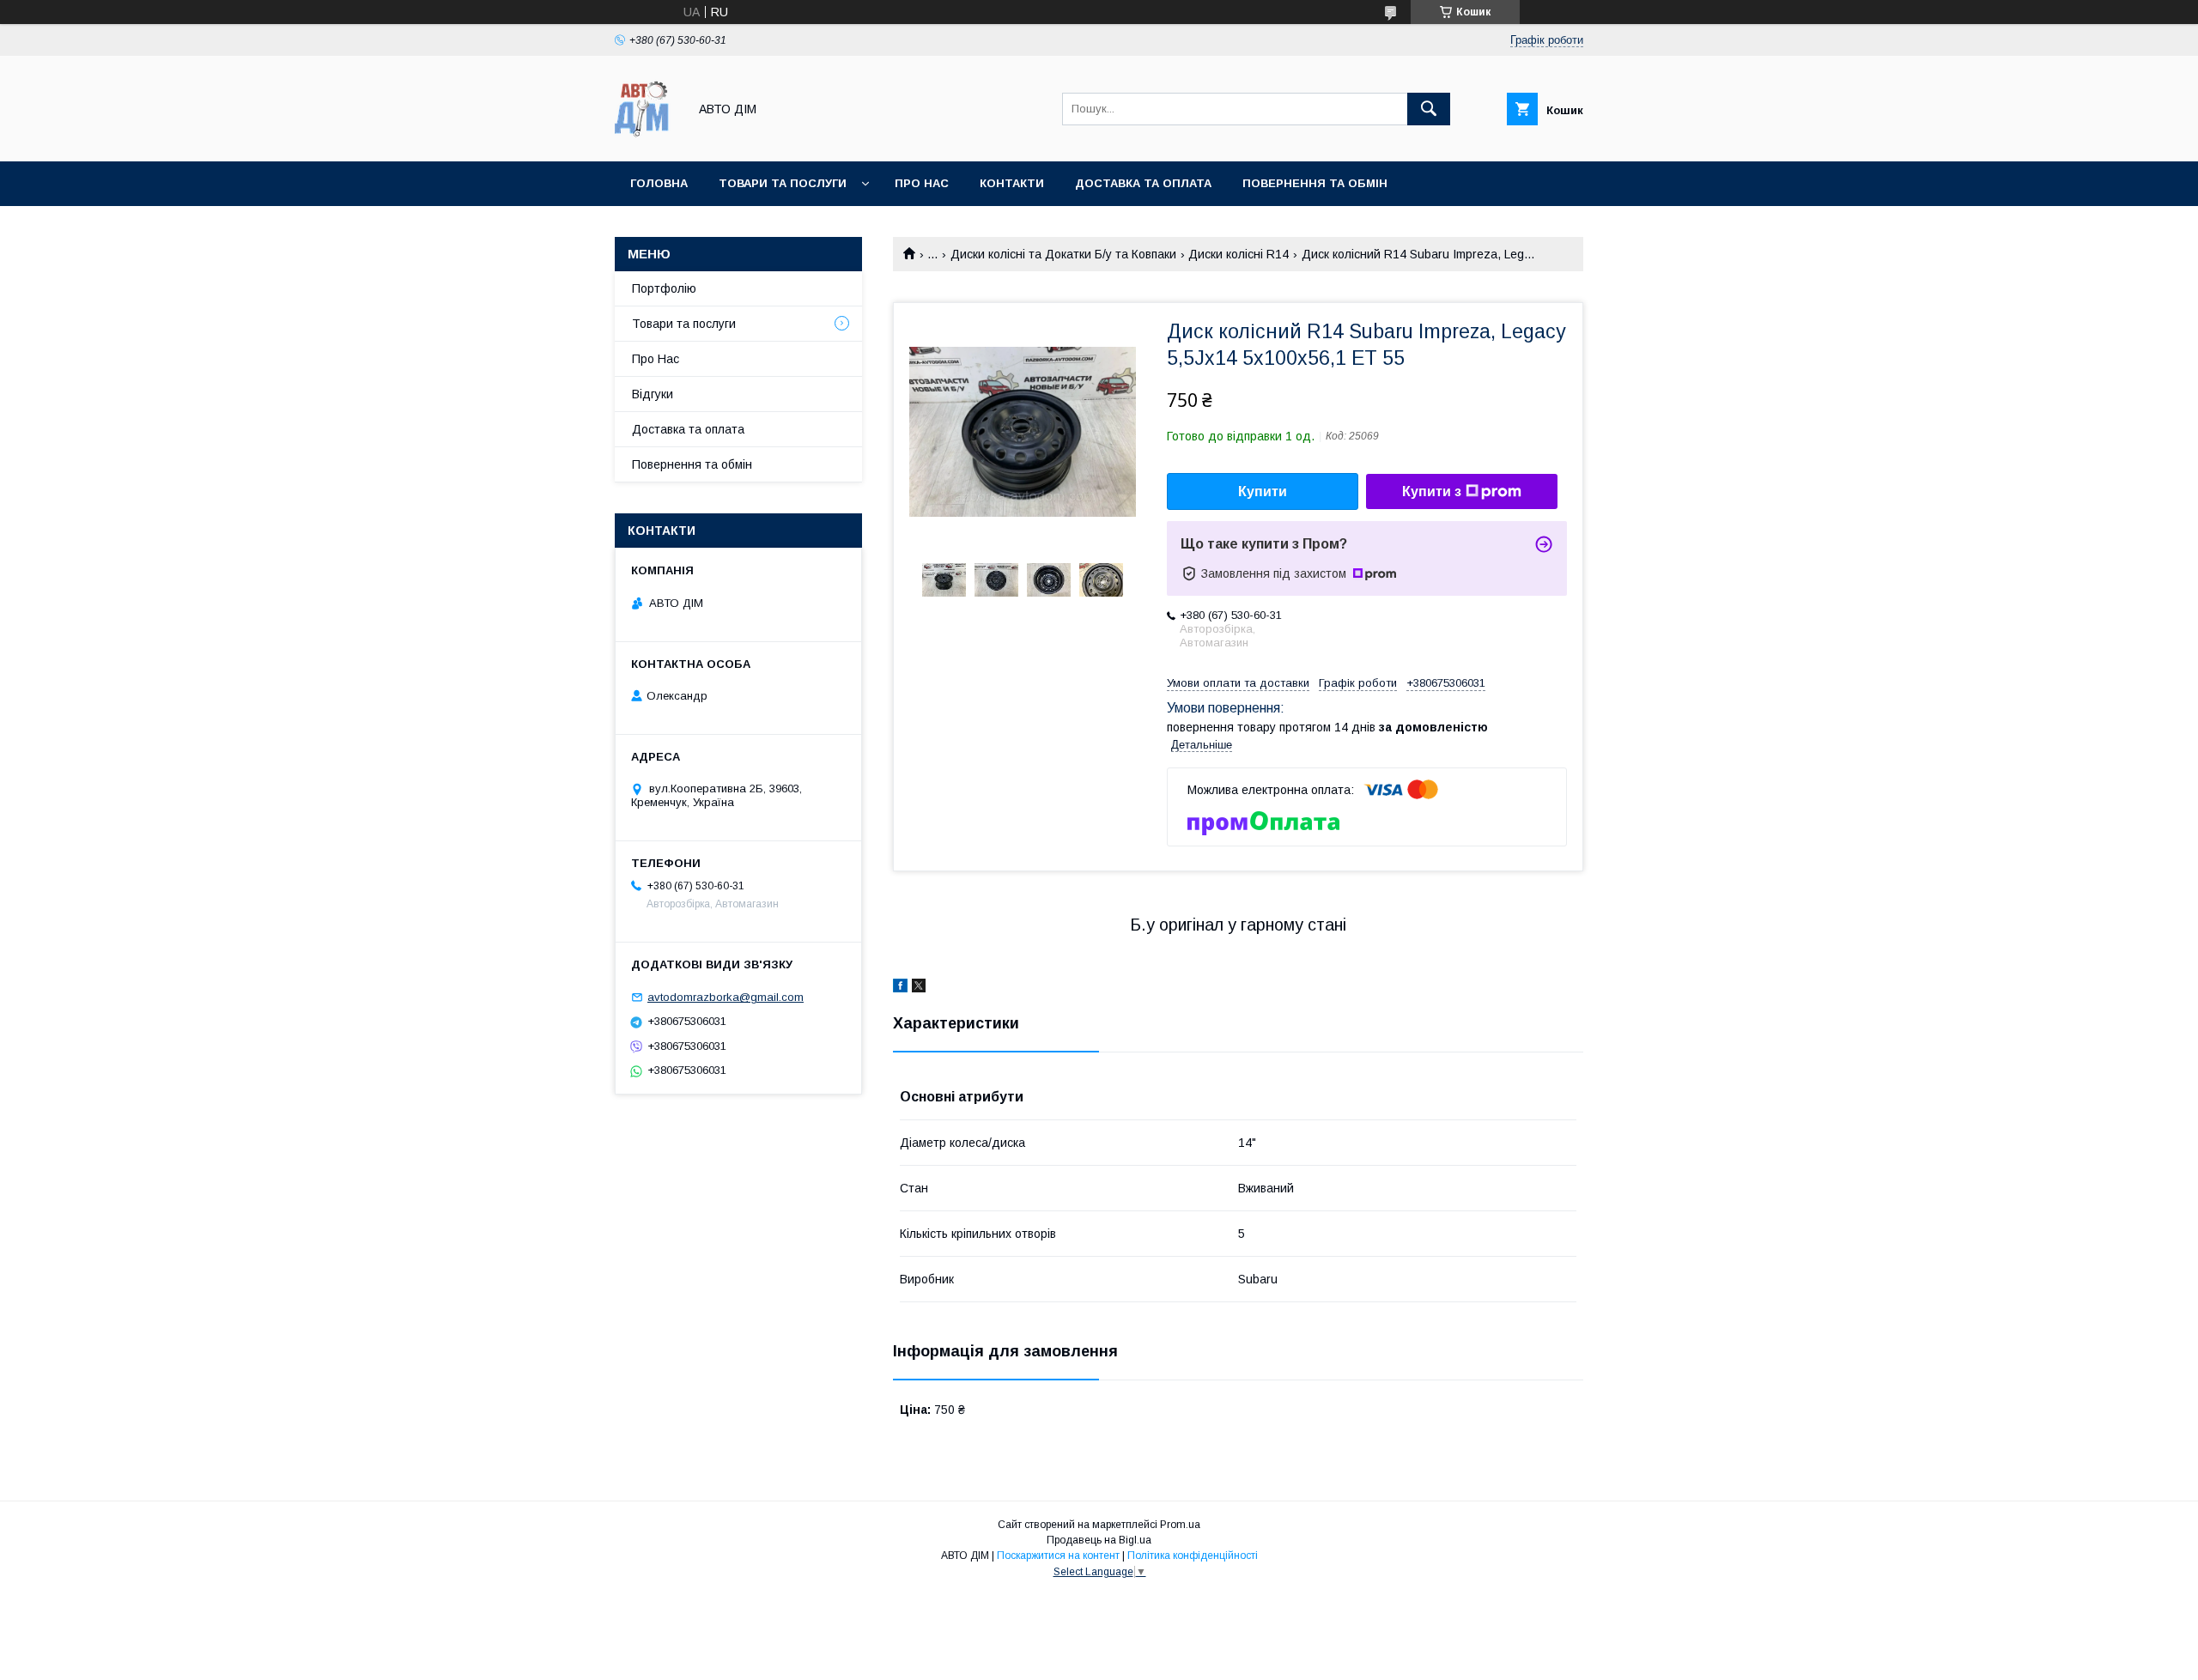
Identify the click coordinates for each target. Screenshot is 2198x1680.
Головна (659, 183)
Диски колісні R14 (1239, 254)
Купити (1263, 491)
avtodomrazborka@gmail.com (726, 997)
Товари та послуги (783, 183)
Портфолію (664, 288)
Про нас (922, 183)
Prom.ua (1180, 1525)
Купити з (1432, 491)
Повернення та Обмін (1315, 183)
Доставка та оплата (1143, 183)
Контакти (1012, 183)
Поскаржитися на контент (1058, 1556)
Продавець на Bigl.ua (1099, 1540)
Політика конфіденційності (1193, 1556)
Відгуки (653, 394)
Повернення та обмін (692, 464)
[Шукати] (1429, 109)
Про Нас (656, 359)
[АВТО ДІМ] (647, 139)
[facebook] (900, 988)
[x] (919, 988)
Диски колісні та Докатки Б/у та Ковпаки (1063, 254)
